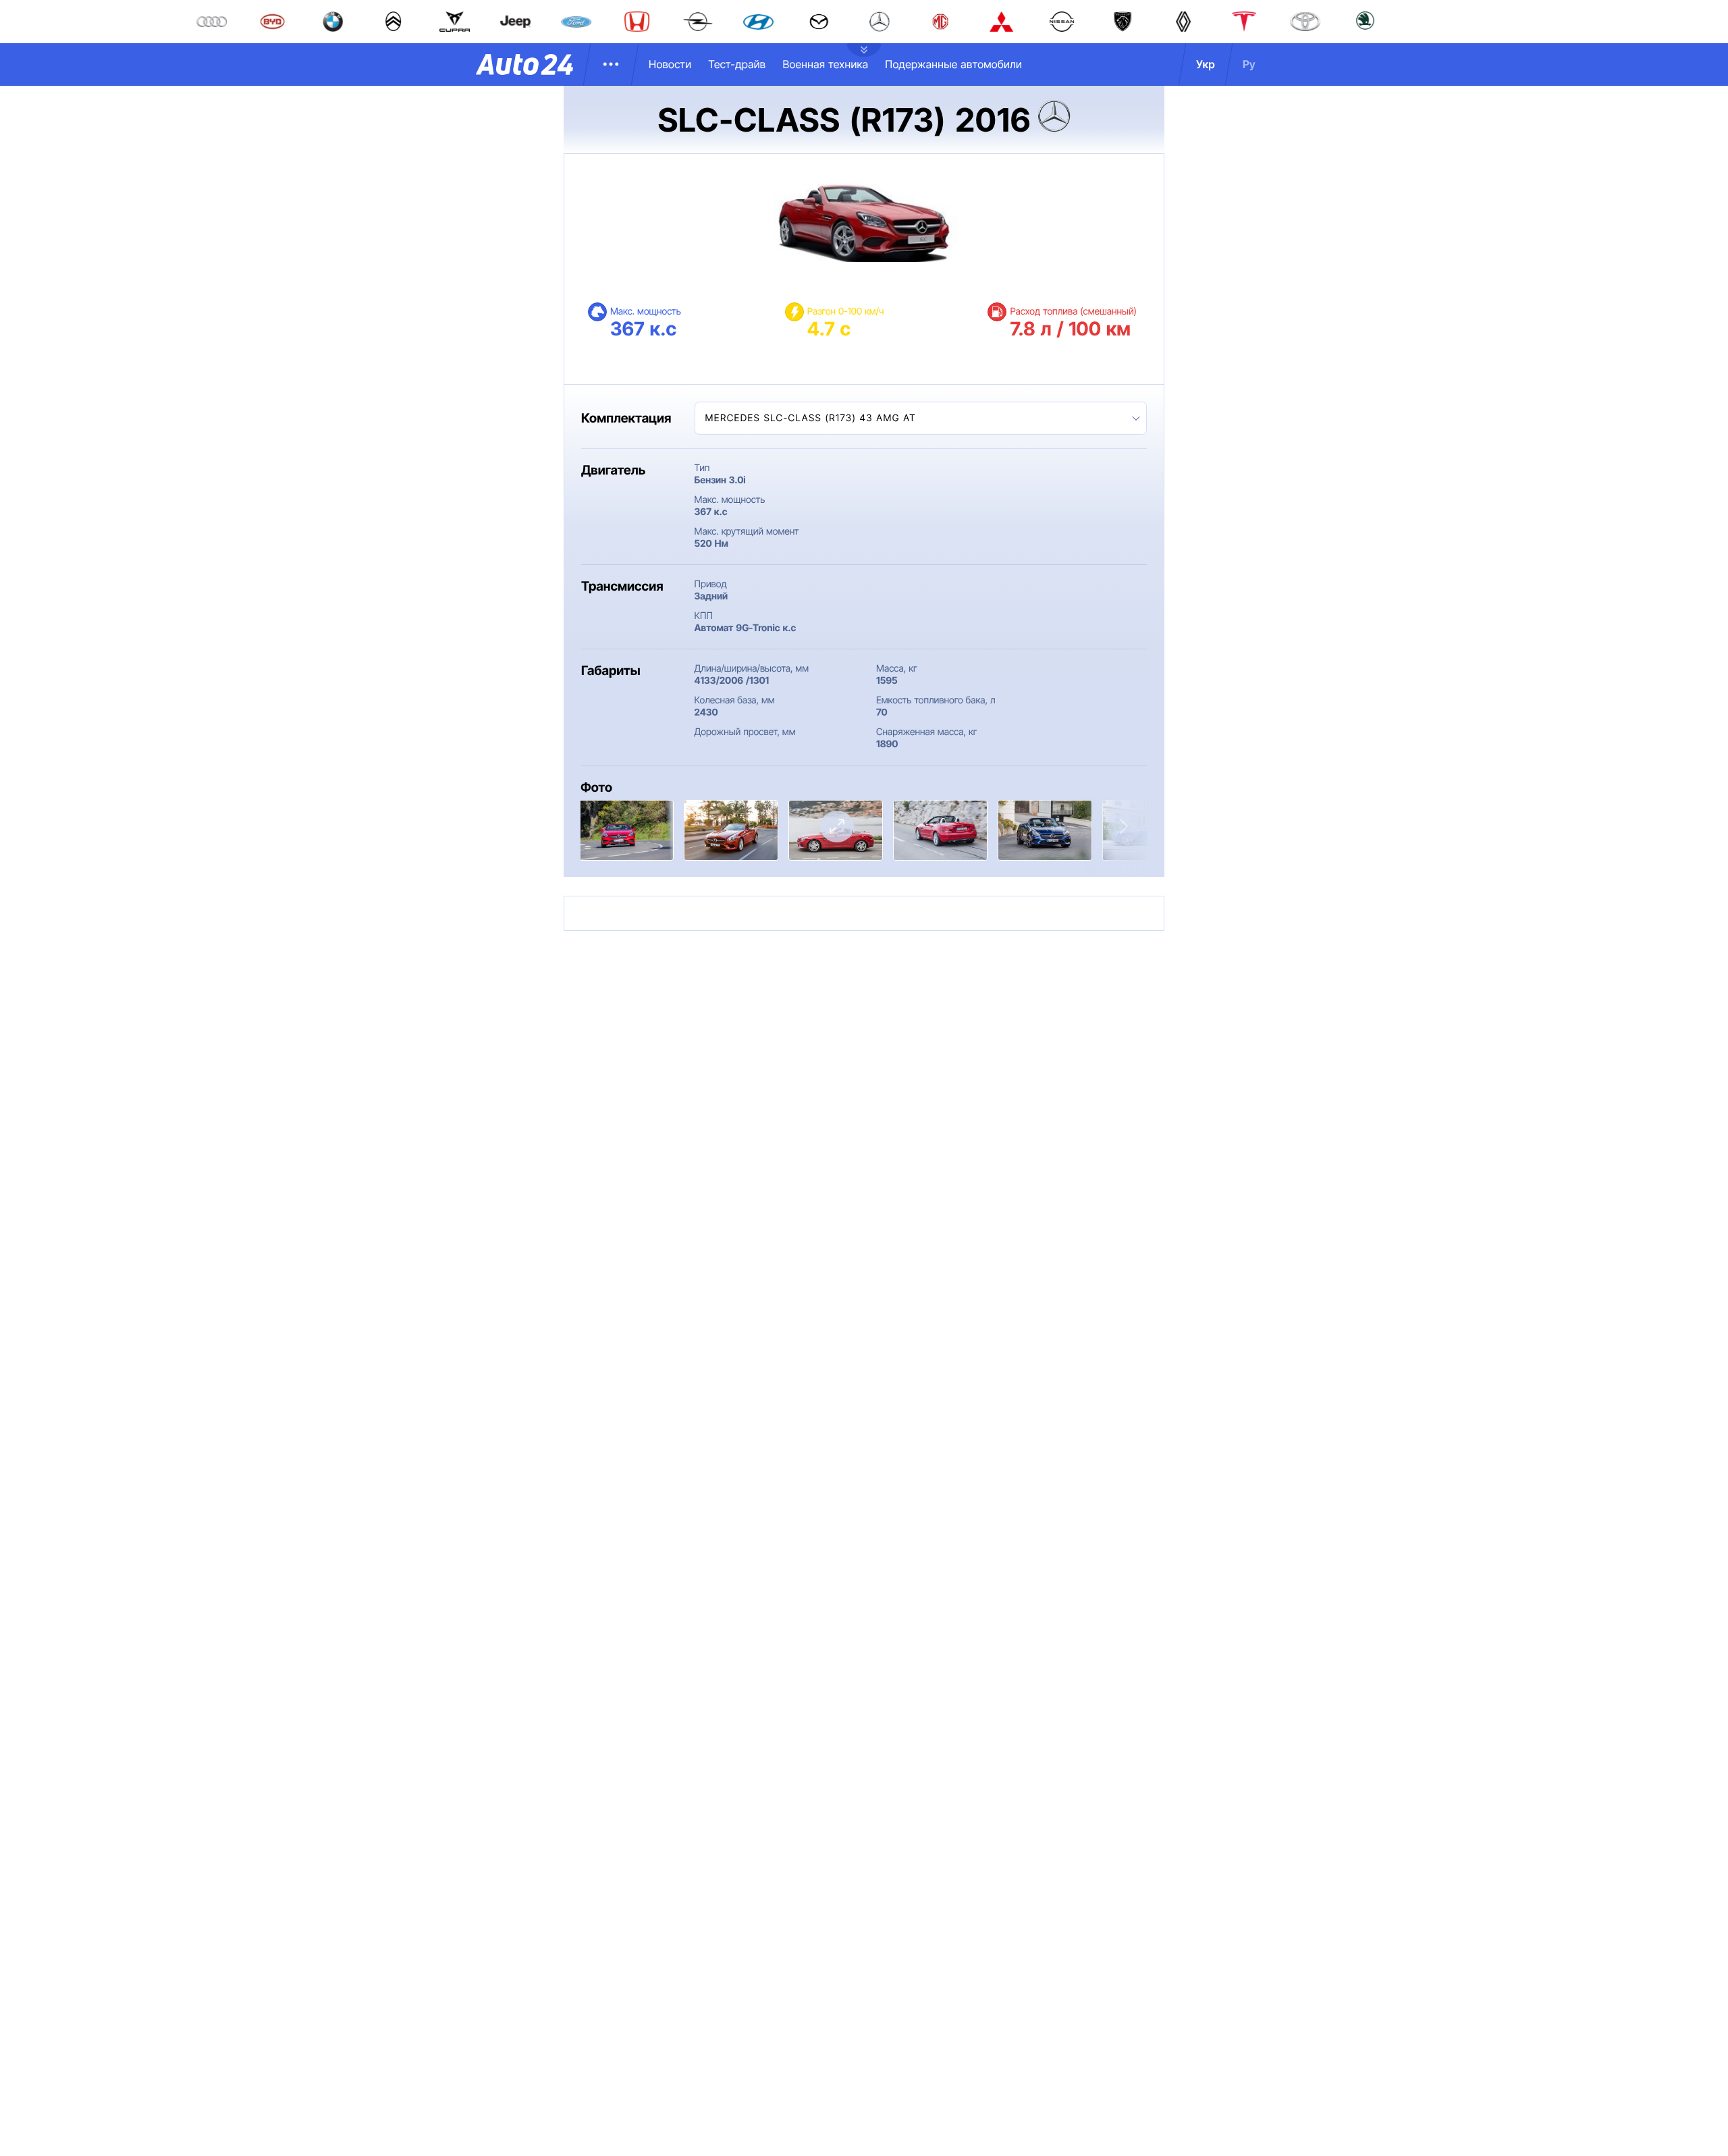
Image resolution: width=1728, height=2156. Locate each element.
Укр (1206, 64)
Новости (670, 64)
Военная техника (825, 64)
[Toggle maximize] (837, 827)
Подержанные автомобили (953, 64)
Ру (1249, 64)
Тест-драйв (737, 64)
